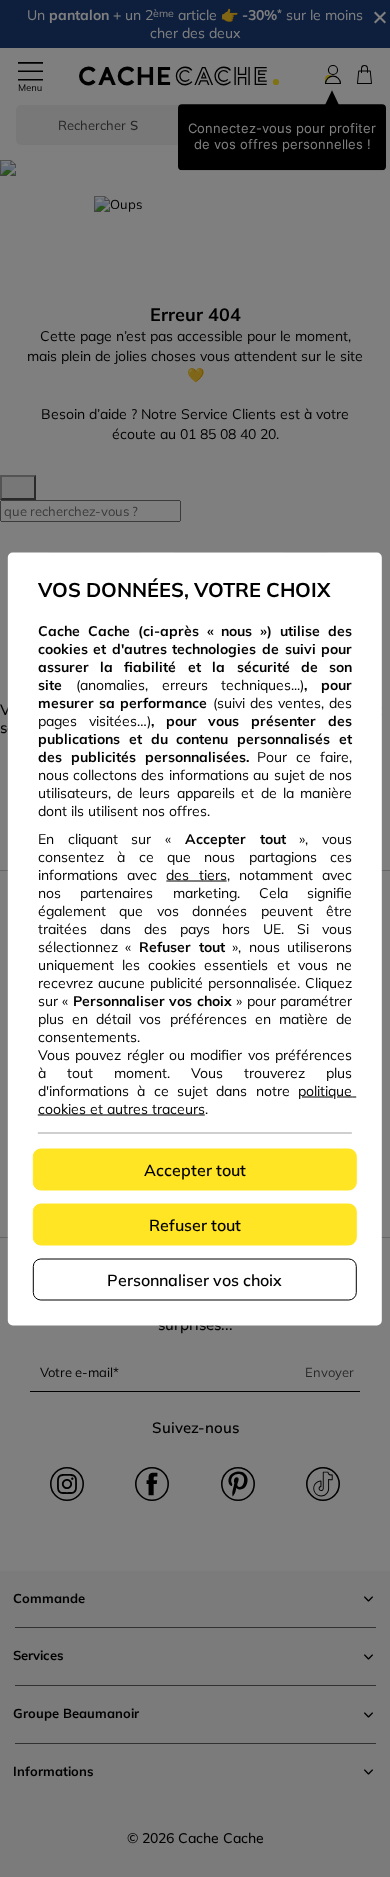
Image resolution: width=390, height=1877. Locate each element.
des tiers (196, 874)
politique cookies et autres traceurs (197, 1099)
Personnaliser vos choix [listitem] (194, 1279)
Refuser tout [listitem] (195, 1224)
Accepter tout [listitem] (195, 1169)
